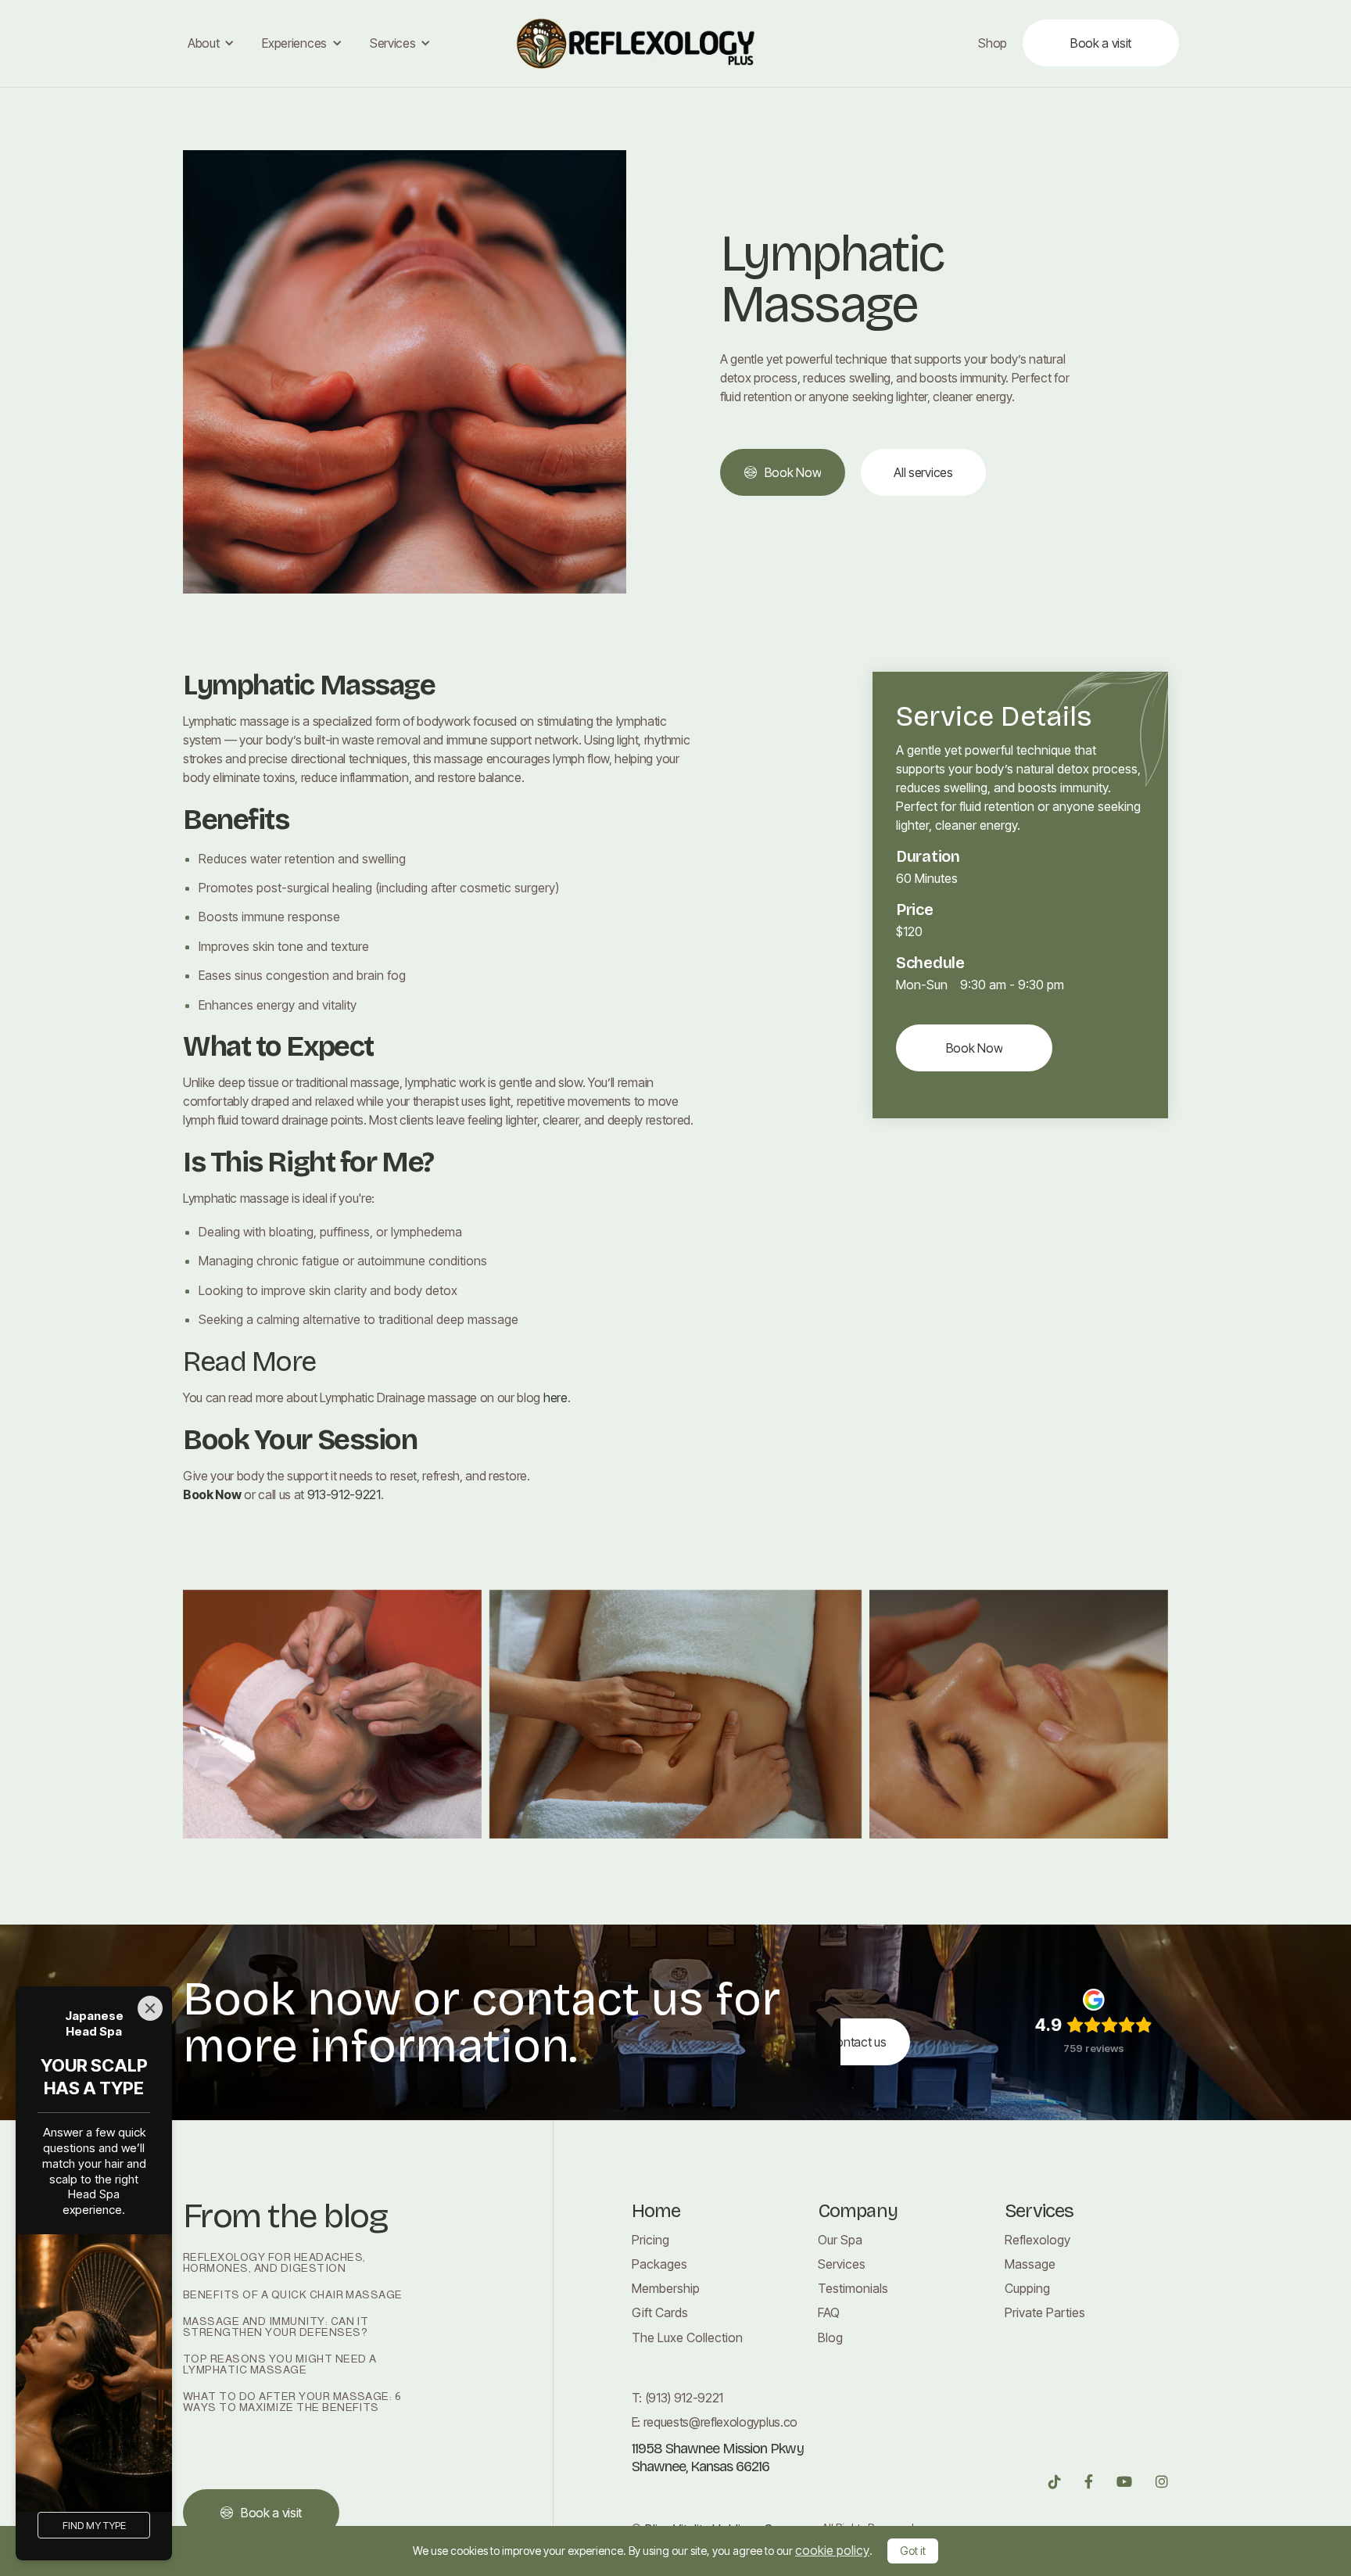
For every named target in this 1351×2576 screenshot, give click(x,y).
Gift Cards (660, 2313)
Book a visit (1101, 43)
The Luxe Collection (687, 2338)
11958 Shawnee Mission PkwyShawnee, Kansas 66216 (718, 2458)
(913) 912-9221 (684, 2398)
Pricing (650, 2240)
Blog (830, 2338)
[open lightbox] (332, 1714)
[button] (209, 43)
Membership (666, 2289)
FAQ (829, 2313)
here (555, 1397)
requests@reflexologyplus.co (720, 2422)
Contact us (857, 2042)
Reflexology (1037, 2240)
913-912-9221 (344, 1494)
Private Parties (1045, 2313)
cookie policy (832, 2550)
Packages (659, 2264)
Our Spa (840, 2240)
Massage (1030, 2264)
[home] (675, 43)
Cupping (1027, 2289)
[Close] (150, 2008)
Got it (913, 2551)
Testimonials (853, 2289)
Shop (993, 43)
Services (842, 2264)
